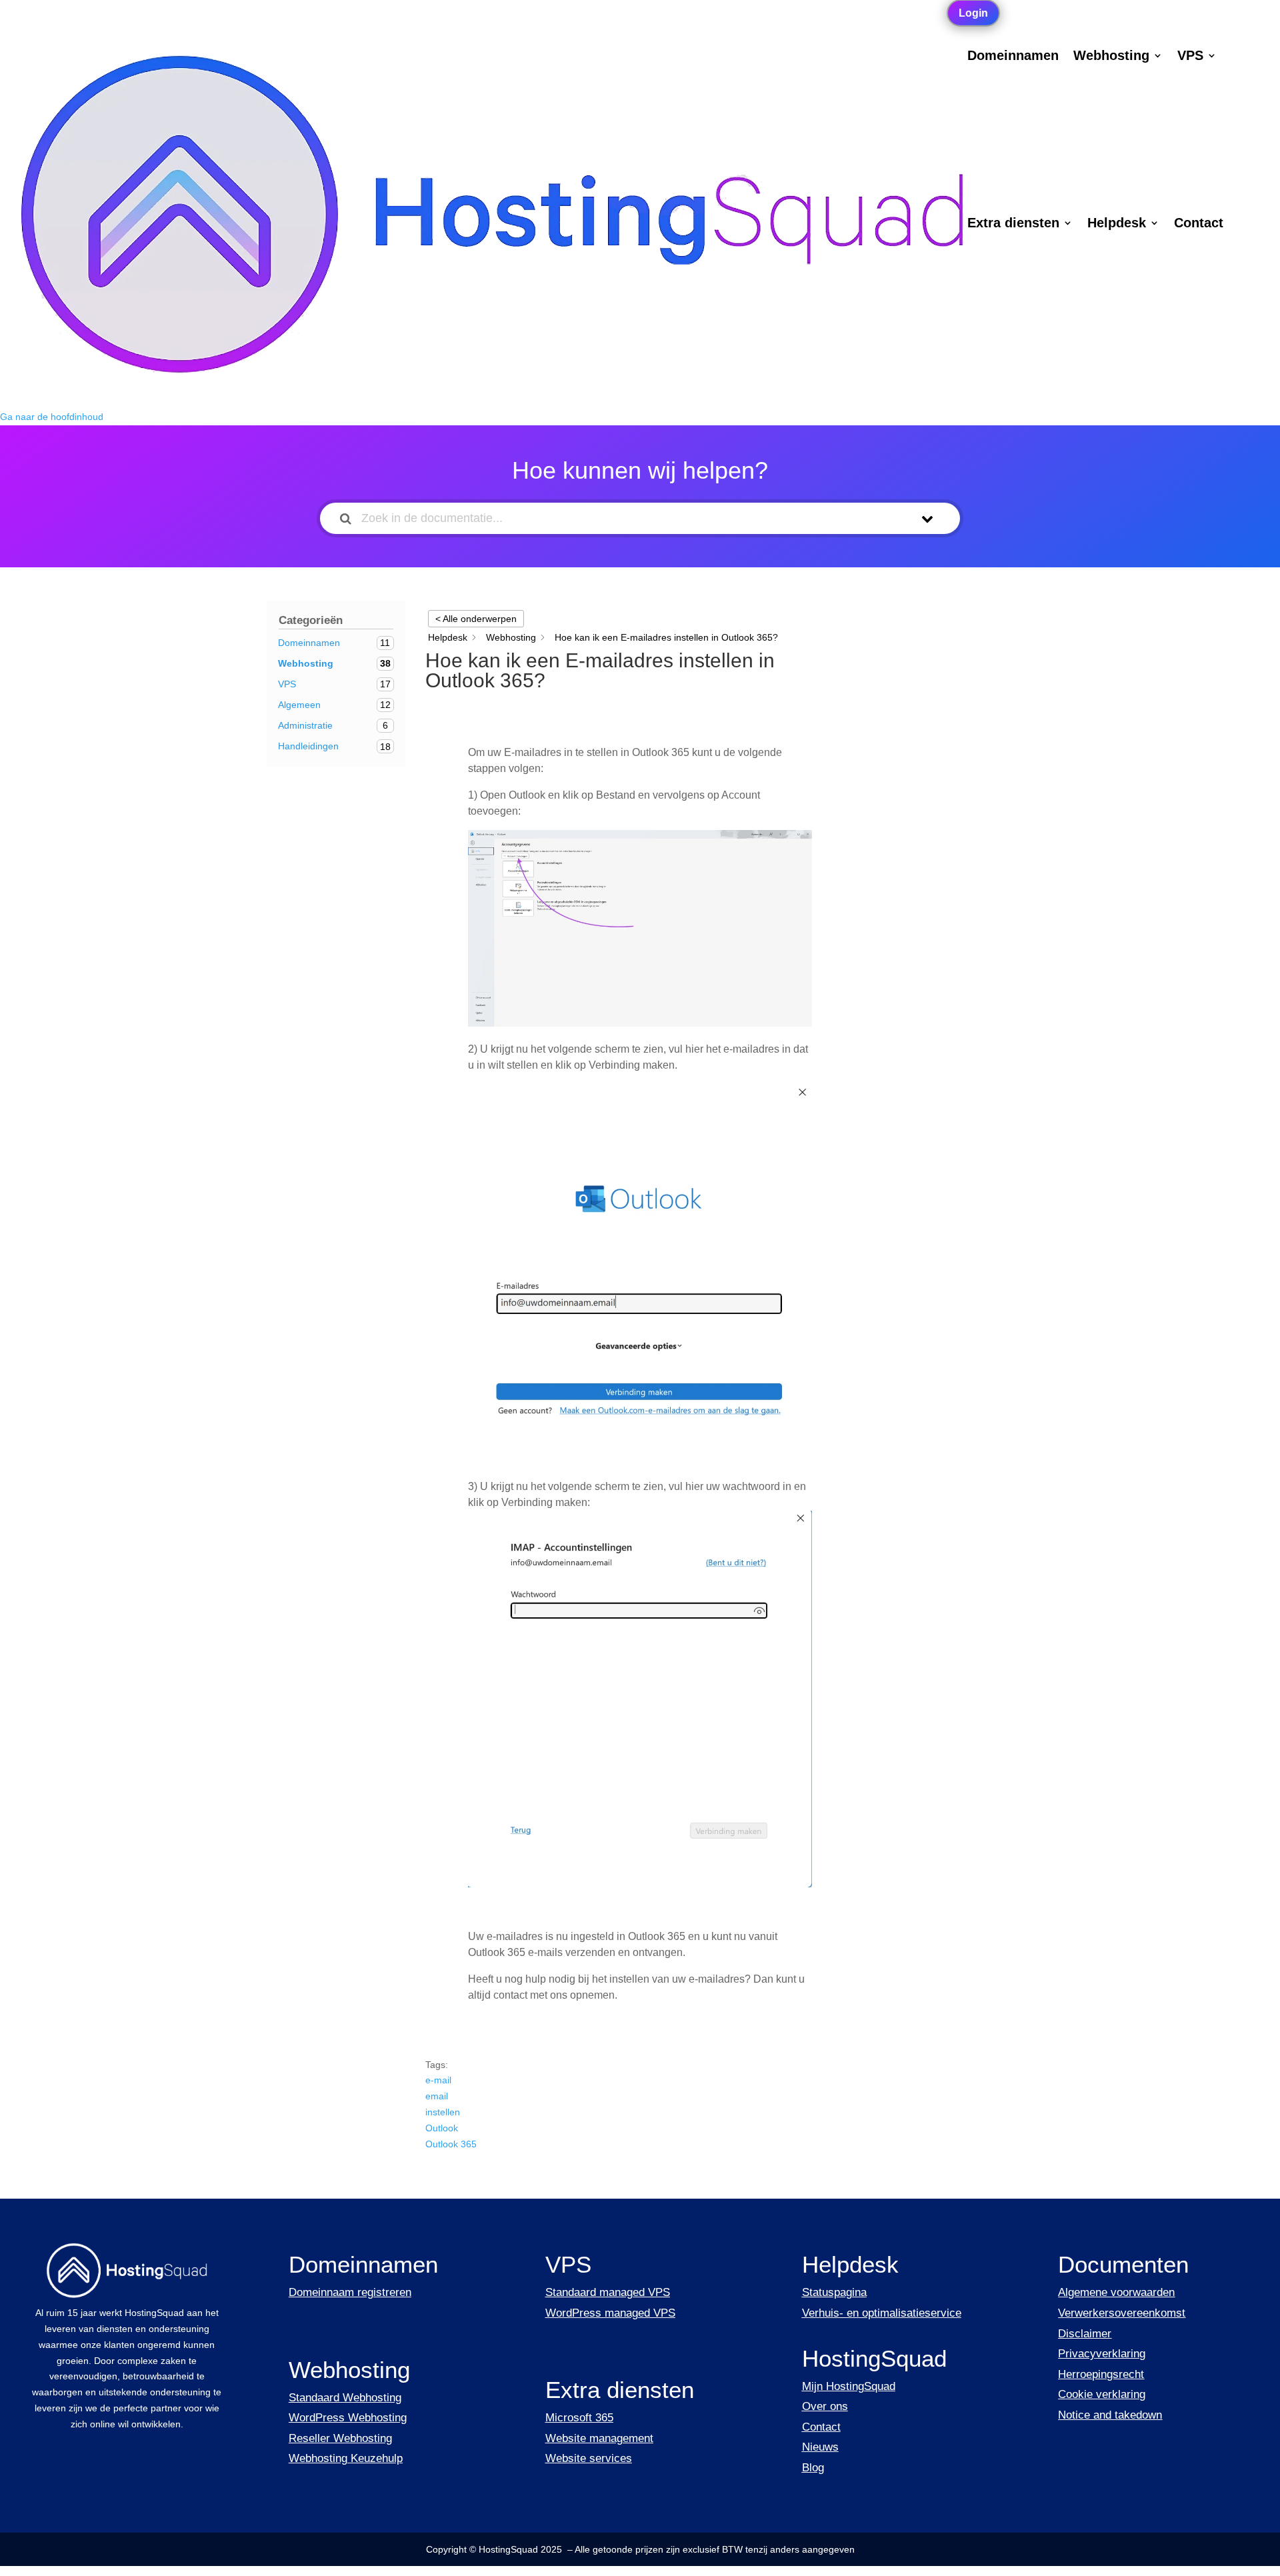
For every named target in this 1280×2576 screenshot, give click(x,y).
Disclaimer (1085, 2334)
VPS (1190, 57)
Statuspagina (834, 2292)
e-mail (438, 2080)
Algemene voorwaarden (1116, 2292)
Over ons (825, 2406)
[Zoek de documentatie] (346, 518)
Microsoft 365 (579, 2418)
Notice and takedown (1110, 2415)
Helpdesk (1117, 224)
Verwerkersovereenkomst (1122, 2313)
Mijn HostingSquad (849, 2386)
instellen (443, 2112)
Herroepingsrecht (1101, 2374)
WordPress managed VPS (610, 2313)
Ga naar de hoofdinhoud (52, 417)
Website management (599, 2438)
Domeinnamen (1013, 57)
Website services (589, 2458)
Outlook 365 (451, 2144)
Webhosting (1111, 57)
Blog (813, 2468)
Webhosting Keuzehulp (346, 2458)
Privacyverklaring (1102, 2354)
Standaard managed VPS (608, 2292)
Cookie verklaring (1102, 2394)
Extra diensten (1013, 224)
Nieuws (820, 2447)
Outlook (442, 2128)
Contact (1199, 224)
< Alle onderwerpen (476, 619)
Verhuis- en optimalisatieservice (882, 2313)
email (437, 2096)
